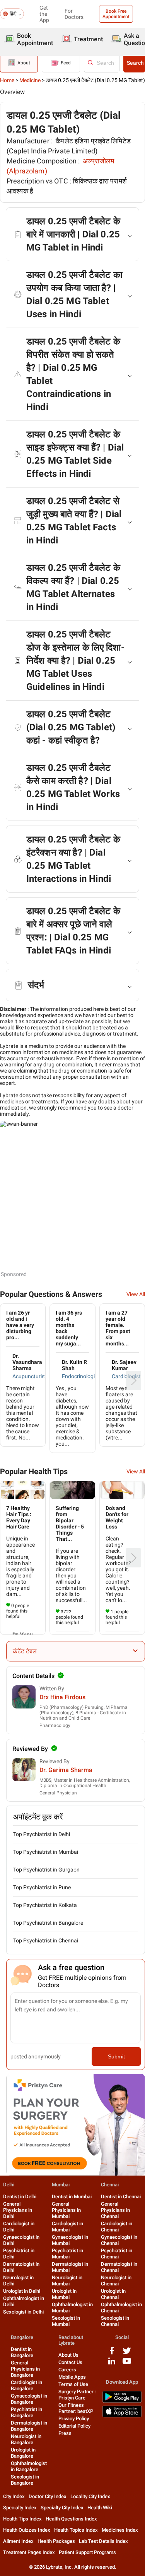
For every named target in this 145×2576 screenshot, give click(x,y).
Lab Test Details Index (103, 2541)
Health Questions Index (71, 2519)
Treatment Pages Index (29, 2552)
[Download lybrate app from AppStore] (122, 2416)
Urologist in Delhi (22, 2291)
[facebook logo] (112, 2353)
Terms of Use (73, 2384)
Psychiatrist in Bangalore (26, 2412)
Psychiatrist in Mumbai (67, 2254)
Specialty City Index (62, 2508)
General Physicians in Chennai (115, 2210)
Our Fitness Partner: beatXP (76, 2408)
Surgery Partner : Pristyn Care (77, 2395)
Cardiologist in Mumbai (67, 2227)
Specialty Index (20, 2508)
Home (7, 80)
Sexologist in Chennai (115, 2321)
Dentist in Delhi (20, 2197)
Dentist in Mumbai (72, 2197)
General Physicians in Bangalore (25, 2369)
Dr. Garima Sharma (66, 1770)
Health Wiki (100, 2508)
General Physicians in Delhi (18, 2210)
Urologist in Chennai (113, 2294)
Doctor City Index (48, 2496)
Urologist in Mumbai (64, 2294)
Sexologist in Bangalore (25, 2480)
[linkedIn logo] (112, 2364)
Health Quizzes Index (27, 2530)
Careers (67, 2370)
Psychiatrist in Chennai (117, 2254)
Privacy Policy (74, 2419)
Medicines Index (120, 2530)
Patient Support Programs (87, 2552)
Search (135, 63)
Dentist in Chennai (121, 2197)
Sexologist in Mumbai (66, 2321)
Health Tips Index (22, 2519)
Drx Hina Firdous (62, 1697)
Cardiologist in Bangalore (26, 2385)
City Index (14, 2496)
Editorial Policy (74, 2426)
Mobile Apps (72, 2377)
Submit (116, 2056)
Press (65, 2433)
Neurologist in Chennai (116, 2281)
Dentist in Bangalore (22, 2352)
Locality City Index (90, 2496)
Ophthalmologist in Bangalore (29, 2466)
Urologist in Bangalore (23, 2453)
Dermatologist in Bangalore (29, 2426)
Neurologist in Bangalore (26, 2439)
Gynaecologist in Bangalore (29, 2399)
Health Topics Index (76, 2530)
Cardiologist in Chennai (117, 2227)
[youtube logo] (127, 2364)
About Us (68, 2355)
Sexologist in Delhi (23, 2312)
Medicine (30, 80)
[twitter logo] (127, 2353)
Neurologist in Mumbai (67, 2281)
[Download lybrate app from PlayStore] (122, 2401)
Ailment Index (18, 2541)
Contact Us (70, 2362)
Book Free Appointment (116, 14)
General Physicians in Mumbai (66, 2210)
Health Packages (56, 2541)
